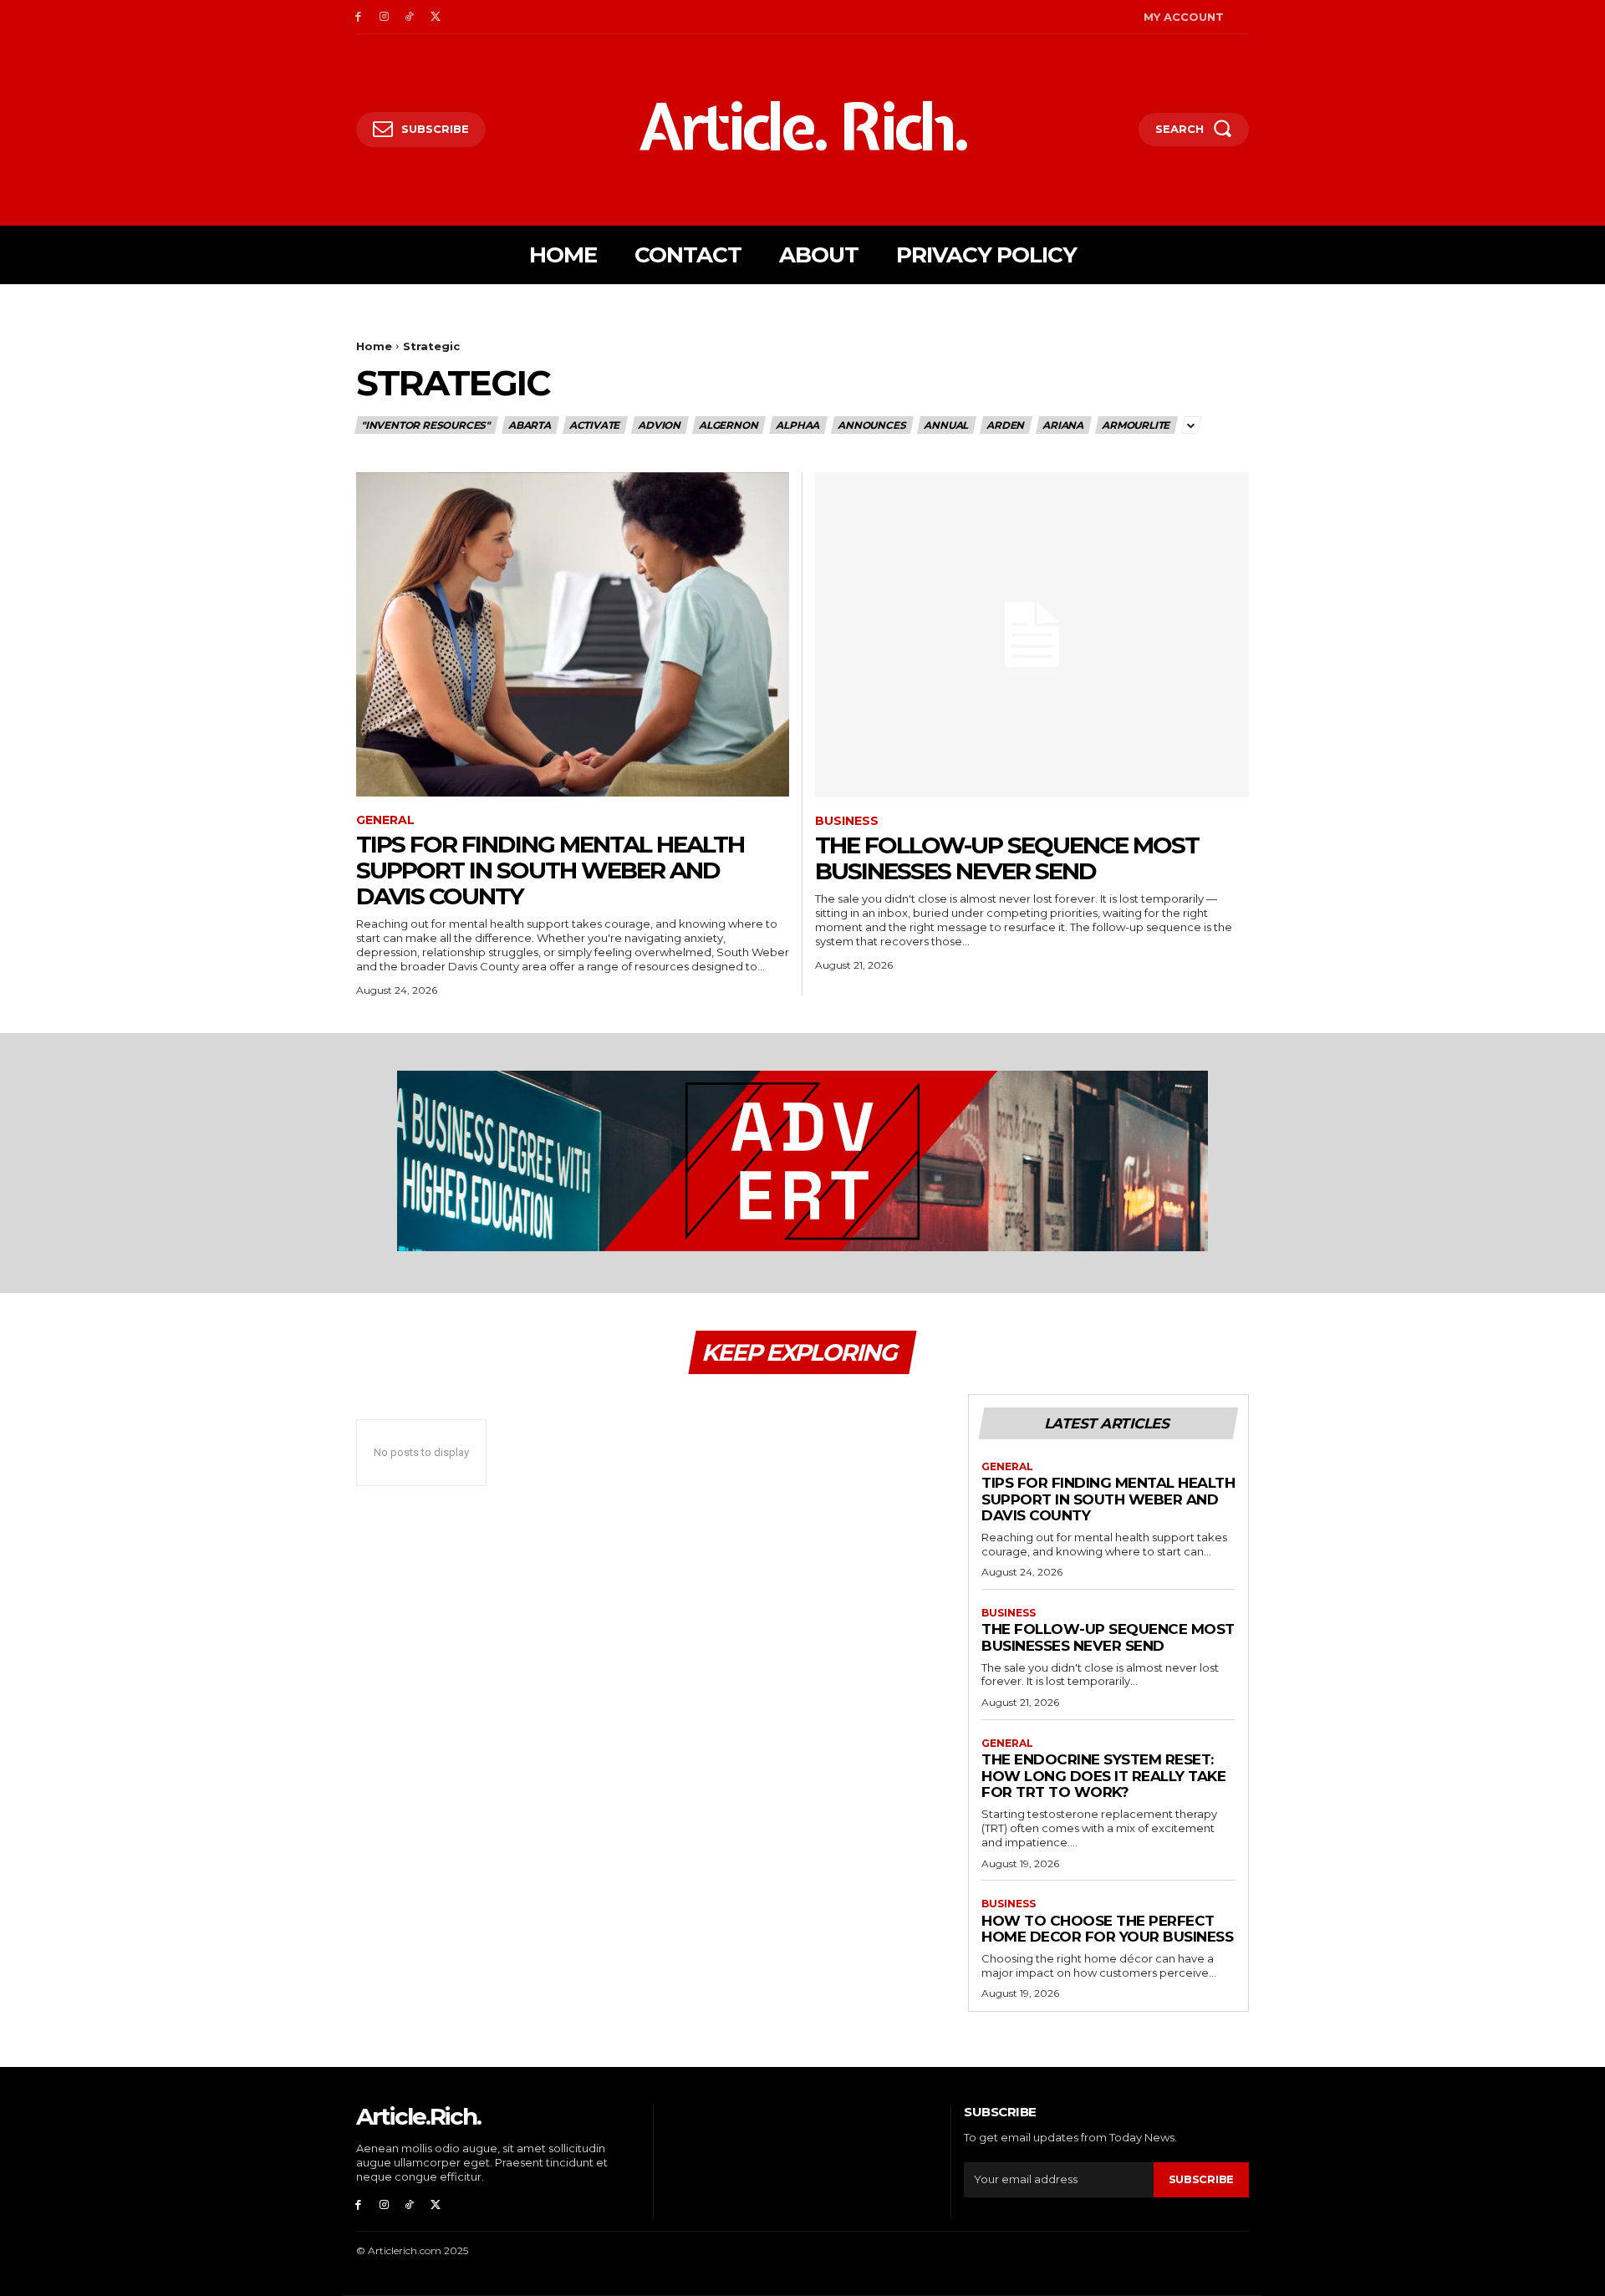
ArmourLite (1136, 425)
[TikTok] (410, 17)
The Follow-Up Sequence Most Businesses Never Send (1007, 858)
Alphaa (797, 425)
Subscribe (1201, 2179)
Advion (659, 425)
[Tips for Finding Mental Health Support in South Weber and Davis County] (573, 635)
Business (847, 821)
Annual (946, 425)
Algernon (728, 425)
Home (374, 346)
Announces (871, 425)
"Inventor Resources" (425, 425)
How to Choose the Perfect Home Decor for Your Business (1107, 1929)
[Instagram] (384, 17)
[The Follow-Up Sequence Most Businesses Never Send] (1032, 635)
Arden (1005, 425)
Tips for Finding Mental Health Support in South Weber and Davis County (550, 870)
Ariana (1063, 425)
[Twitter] (435, 17)
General (385, 820)
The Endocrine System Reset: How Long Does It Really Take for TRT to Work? (1103, 1776)
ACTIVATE (594, 425)
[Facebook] (358, 17)
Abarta (530, 425)
